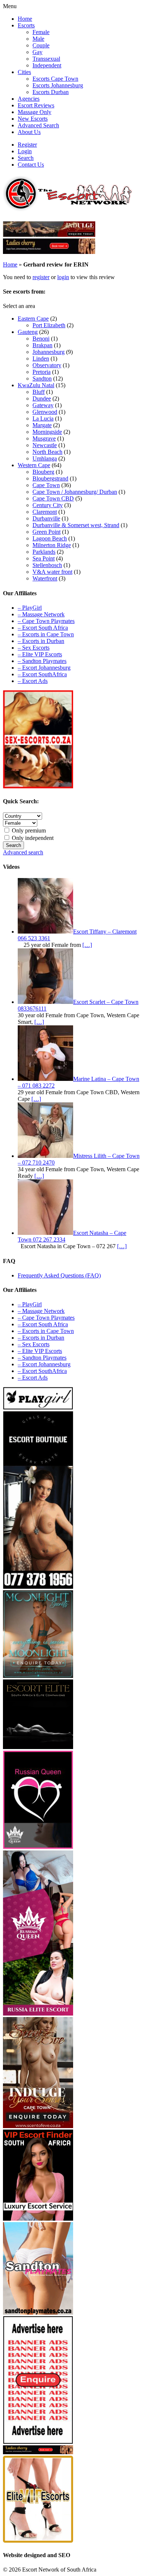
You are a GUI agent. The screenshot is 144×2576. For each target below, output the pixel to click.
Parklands (44, 552)
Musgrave (44, 438)
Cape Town (46, 485)
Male (38, 39)
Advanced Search (38, 125)
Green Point (47, 532)
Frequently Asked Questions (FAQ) (59, 1275)
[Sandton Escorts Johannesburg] (38, 2313)
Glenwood (45, 412)
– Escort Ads (33, 681)
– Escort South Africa (43, 628)
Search (26, 158)
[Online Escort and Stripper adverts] (38, 2442)
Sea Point (44, 558)
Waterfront (45, 578)
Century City (48, 505)
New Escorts (33, 119)
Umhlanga (45, 458)
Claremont (45, 512)
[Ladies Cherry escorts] (49, 252)
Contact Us (31, 165)
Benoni (41, 339)
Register (27, 145)
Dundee (42, 398)
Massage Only (35, 112)
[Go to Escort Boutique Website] (38, 1587)
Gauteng (28, 332)
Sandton (42, 378)
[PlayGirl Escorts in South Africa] (38, 1408)
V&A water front (52, 572)
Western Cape (34, 465)
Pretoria (42, 372)
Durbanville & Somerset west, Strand (76, 525)
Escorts (26, 25)
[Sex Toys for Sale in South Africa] (38, 1847)
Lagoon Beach (50, 538)
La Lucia (43, 418)
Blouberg (43, 472)
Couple (41, 45)
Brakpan (42, 345)
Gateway (43, 405)
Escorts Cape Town (55, 79)
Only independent (32, 838)
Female (41, 32)
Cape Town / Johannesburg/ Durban (75, 492)
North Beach (47, 452)
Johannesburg (49, 352)
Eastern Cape (33, 319)
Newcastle (45, 445)
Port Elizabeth (49, 325)
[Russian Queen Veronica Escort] (38, 2014)
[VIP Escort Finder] (38, 2219)
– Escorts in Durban (41, 641)
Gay (37, 52)
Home (25, 19)
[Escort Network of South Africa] (68, 209)
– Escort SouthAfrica (42, 674)
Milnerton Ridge (52, 545)
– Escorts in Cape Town (46, 634)
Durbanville (46, 518)
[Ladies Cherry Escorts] (38, 2452)
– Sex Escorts (34, 648)
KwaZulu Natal (36, 385)
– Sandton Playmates (42, 661)
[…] (87, 945)
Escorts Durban (51, 92)
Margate (42, 425)
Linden (41, 359)
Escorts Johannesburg (58, 85)
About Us (29, 132)
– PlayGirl (30, 608)
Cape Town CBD (53, 498)
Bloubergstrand (50, 478)
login (63, 277)
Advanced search (23, 852)
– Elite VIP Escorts (40, 654)
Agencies (29, 99)
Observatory (47, 365)
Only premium (28, 830)
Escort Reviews (36, 105)
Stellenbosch (47, 565)
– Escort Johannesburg (44, 668)
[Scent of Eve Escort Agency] (38, 2126)
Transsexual (46, 59)
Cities (24, 72)
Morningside (47, 432)
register (41, 277)
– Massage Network (41, 614)
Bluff (39, 392)
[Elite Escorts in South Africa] (38, 1747)
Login (25, 151)
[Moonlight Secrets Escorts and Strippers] (38, 1676)
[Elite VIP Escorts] (38, 2541)
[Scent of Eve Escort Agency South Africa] (49, 235)
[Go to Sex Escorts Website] (38, 786)
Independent (47, 65)
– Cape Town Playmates (46, 621)
